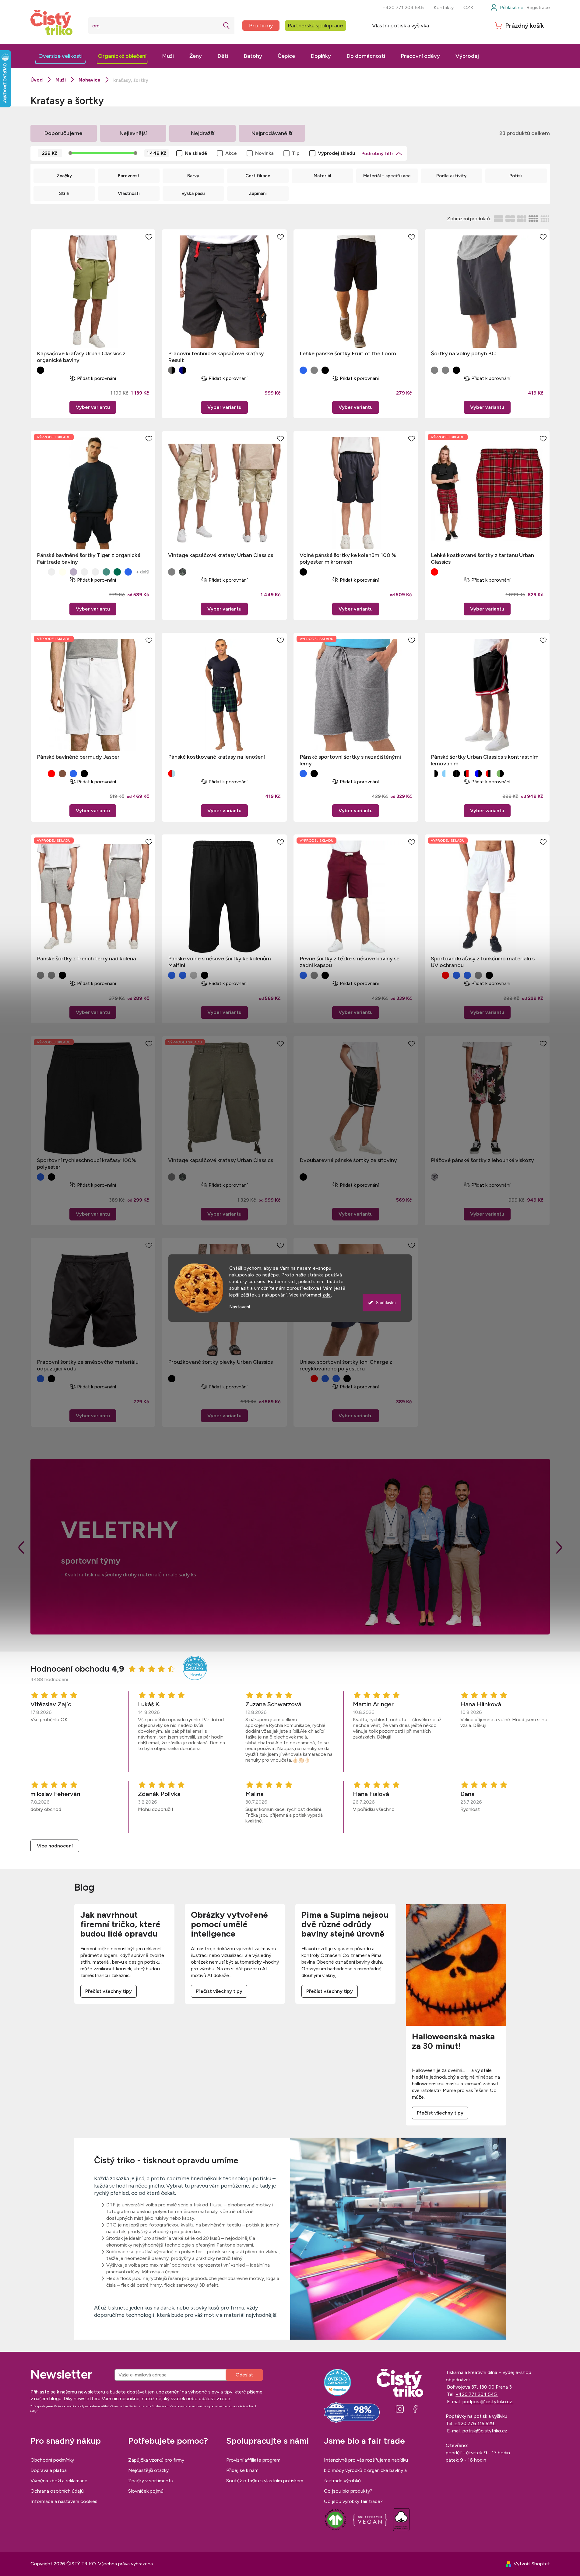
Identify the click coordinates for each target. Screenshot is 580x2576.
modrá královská (172, 975)
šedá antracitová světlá (172, 572)
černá (40, 370)
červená (51, 774)
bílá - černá (434, 774)
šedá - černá (172, 370)
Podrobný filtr (377, 153)
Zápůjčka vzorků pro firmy (156, 2460)
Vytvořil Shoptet (532, 2564)
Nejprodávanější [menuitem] (272, 133)
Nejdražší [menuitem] (202, 133)
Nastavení (240, 1307)
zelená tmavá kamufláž (183, 572)
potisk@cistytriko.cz (485, 2431)
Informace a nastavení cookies (64, 2501)
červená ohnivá (445, 975)
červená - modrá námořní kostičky (172, 774)
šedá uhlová (478, 975)
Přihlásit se (244, 2375)
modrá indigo (128, 572)
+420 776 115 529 (475, 2423)
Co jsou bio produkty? (348, 2491)
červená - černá (434, 572)
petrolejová (106, 572)
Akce (231, 153)
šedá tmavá (445, 370)
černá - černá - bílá (456, 774)
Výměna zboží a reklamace (59, 2481)
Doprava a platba (49, 2470)
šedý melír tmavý (194, 975)
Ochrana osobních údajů (57, 2491)
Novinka (264, 153)
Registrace (538, 7)
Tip (296, 153)
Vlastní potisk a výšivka (401, 26)
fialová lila (73, 572)
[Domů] (37, 80)
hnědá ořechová (62, 774)
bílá (40, 572)
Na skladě (196, 153)
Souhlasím (386, 1303)
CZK (468, 7)
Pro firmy (261, 26)
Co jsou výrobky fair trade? (353, 2501)
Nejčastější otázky (148, 2470)
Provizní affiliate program (253, 2460)
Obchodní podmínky (52, 2460)
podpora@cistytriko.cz (488, 2402)
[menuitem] (60, 56)
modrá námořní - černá (183, 370)
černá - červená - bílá (467, 774)
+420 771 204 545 (403, 7)
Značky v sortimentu (151, 2481)
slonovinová (62, 572)
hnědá (84, 572)
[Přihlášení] (507, 8)
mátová (95, 572)
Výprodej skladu (336, 153)
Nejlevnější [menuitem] (133, 133)
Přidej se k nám (242, 2470)
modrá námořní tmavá (303, 370)
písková (51, 572)
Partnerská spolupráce (315, 26)
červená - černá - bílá (489, 774)
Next (559, 1548)
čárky (434, 1177)
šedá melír (314, 370)
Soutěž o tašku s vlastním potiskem (265, 2481)
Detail (93, 407)
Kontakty (444, 7)
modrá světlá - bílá (445, 774)
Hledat (227, 26)
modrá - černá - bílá (478, 774)
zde (327, 1295)
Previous (21, 1548)
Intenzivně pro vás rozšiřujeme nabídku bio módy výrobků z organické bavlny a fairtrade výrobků (366, 2470)
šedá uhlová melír (51, 975)
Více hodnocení (55, 1846)
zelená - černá (500, 774)
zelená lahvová (117, 572)
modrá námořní (73, 774)
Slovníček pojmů (146, 2491)
